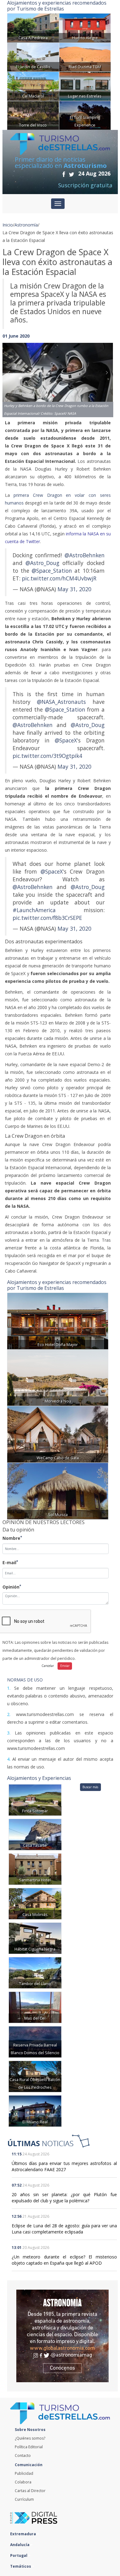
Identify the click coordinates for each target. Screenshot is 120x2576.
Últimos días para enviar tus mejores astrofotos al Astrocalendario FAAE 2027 (64, 2166)
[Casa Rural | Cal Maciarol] (33, 86)
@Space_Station (52, 571)
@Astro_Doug (42, 563)
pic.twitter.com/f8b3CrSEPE (47, 918)
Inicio (8, 225)
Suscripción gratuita (85, 185)
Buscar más (90, 1787)
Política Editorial (29, 2447)
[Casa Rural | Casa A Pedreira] (33, 27)
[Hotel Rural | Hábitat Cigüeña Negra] (35, 1938)
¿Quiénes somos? (30, 2438)
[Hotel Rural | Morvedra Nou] (58, 1377)
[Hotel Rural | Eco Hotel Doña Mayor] (58, 1321)
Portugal (19, 2555)
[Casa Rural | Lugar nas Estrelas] (85, 86)
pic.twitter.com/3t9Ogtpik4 (47, 756)
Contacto (23, 2456)
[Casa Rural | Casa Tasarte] (35, 1834)
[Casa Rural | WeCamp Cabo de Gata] (58, 1434)
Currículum (24, 2499)
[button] (11, 374)
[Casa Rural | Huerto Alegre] (85, 27)
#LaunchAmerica (34, 910)
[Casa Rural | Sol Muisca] (58, 1491)
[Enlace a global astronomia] (62, 2336)
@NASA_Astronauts (61, 702)
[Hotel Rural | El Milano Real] (35, 2111)
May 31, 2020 (74, 589)
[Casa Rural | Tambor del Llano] (35, 1972)
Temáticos (21, 2566)
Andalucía (20, 2545)
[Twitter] (72, 174)
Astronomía (26, 225)
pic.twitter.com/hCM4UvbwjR (59, 578)
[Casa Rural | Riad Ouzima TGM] (85, 57)
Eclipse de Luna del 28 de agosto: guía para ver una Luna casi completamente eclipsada (64, 2229)
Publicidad (24, 2473)
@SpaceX (66, 740)
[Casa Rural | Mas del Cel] (35, 2007)
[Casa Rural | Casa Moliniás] (35, 1903)
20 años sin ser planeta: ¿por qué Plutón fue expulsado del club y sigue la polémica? (64, 2198)
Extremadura (24, 2534)
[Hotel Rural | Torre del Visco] (33, 115)
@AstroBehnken (85, 555)
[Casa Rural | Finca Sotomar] (35, 1799)
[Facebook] (64, 174)
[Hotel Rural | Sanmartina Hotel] (35, 1869)
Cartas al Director (30, 2491)
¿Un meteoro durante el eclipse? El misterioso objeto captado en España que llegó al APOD (64, 2260)
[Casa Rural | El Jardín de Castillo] (33, 57)
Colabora (23, 2482)
